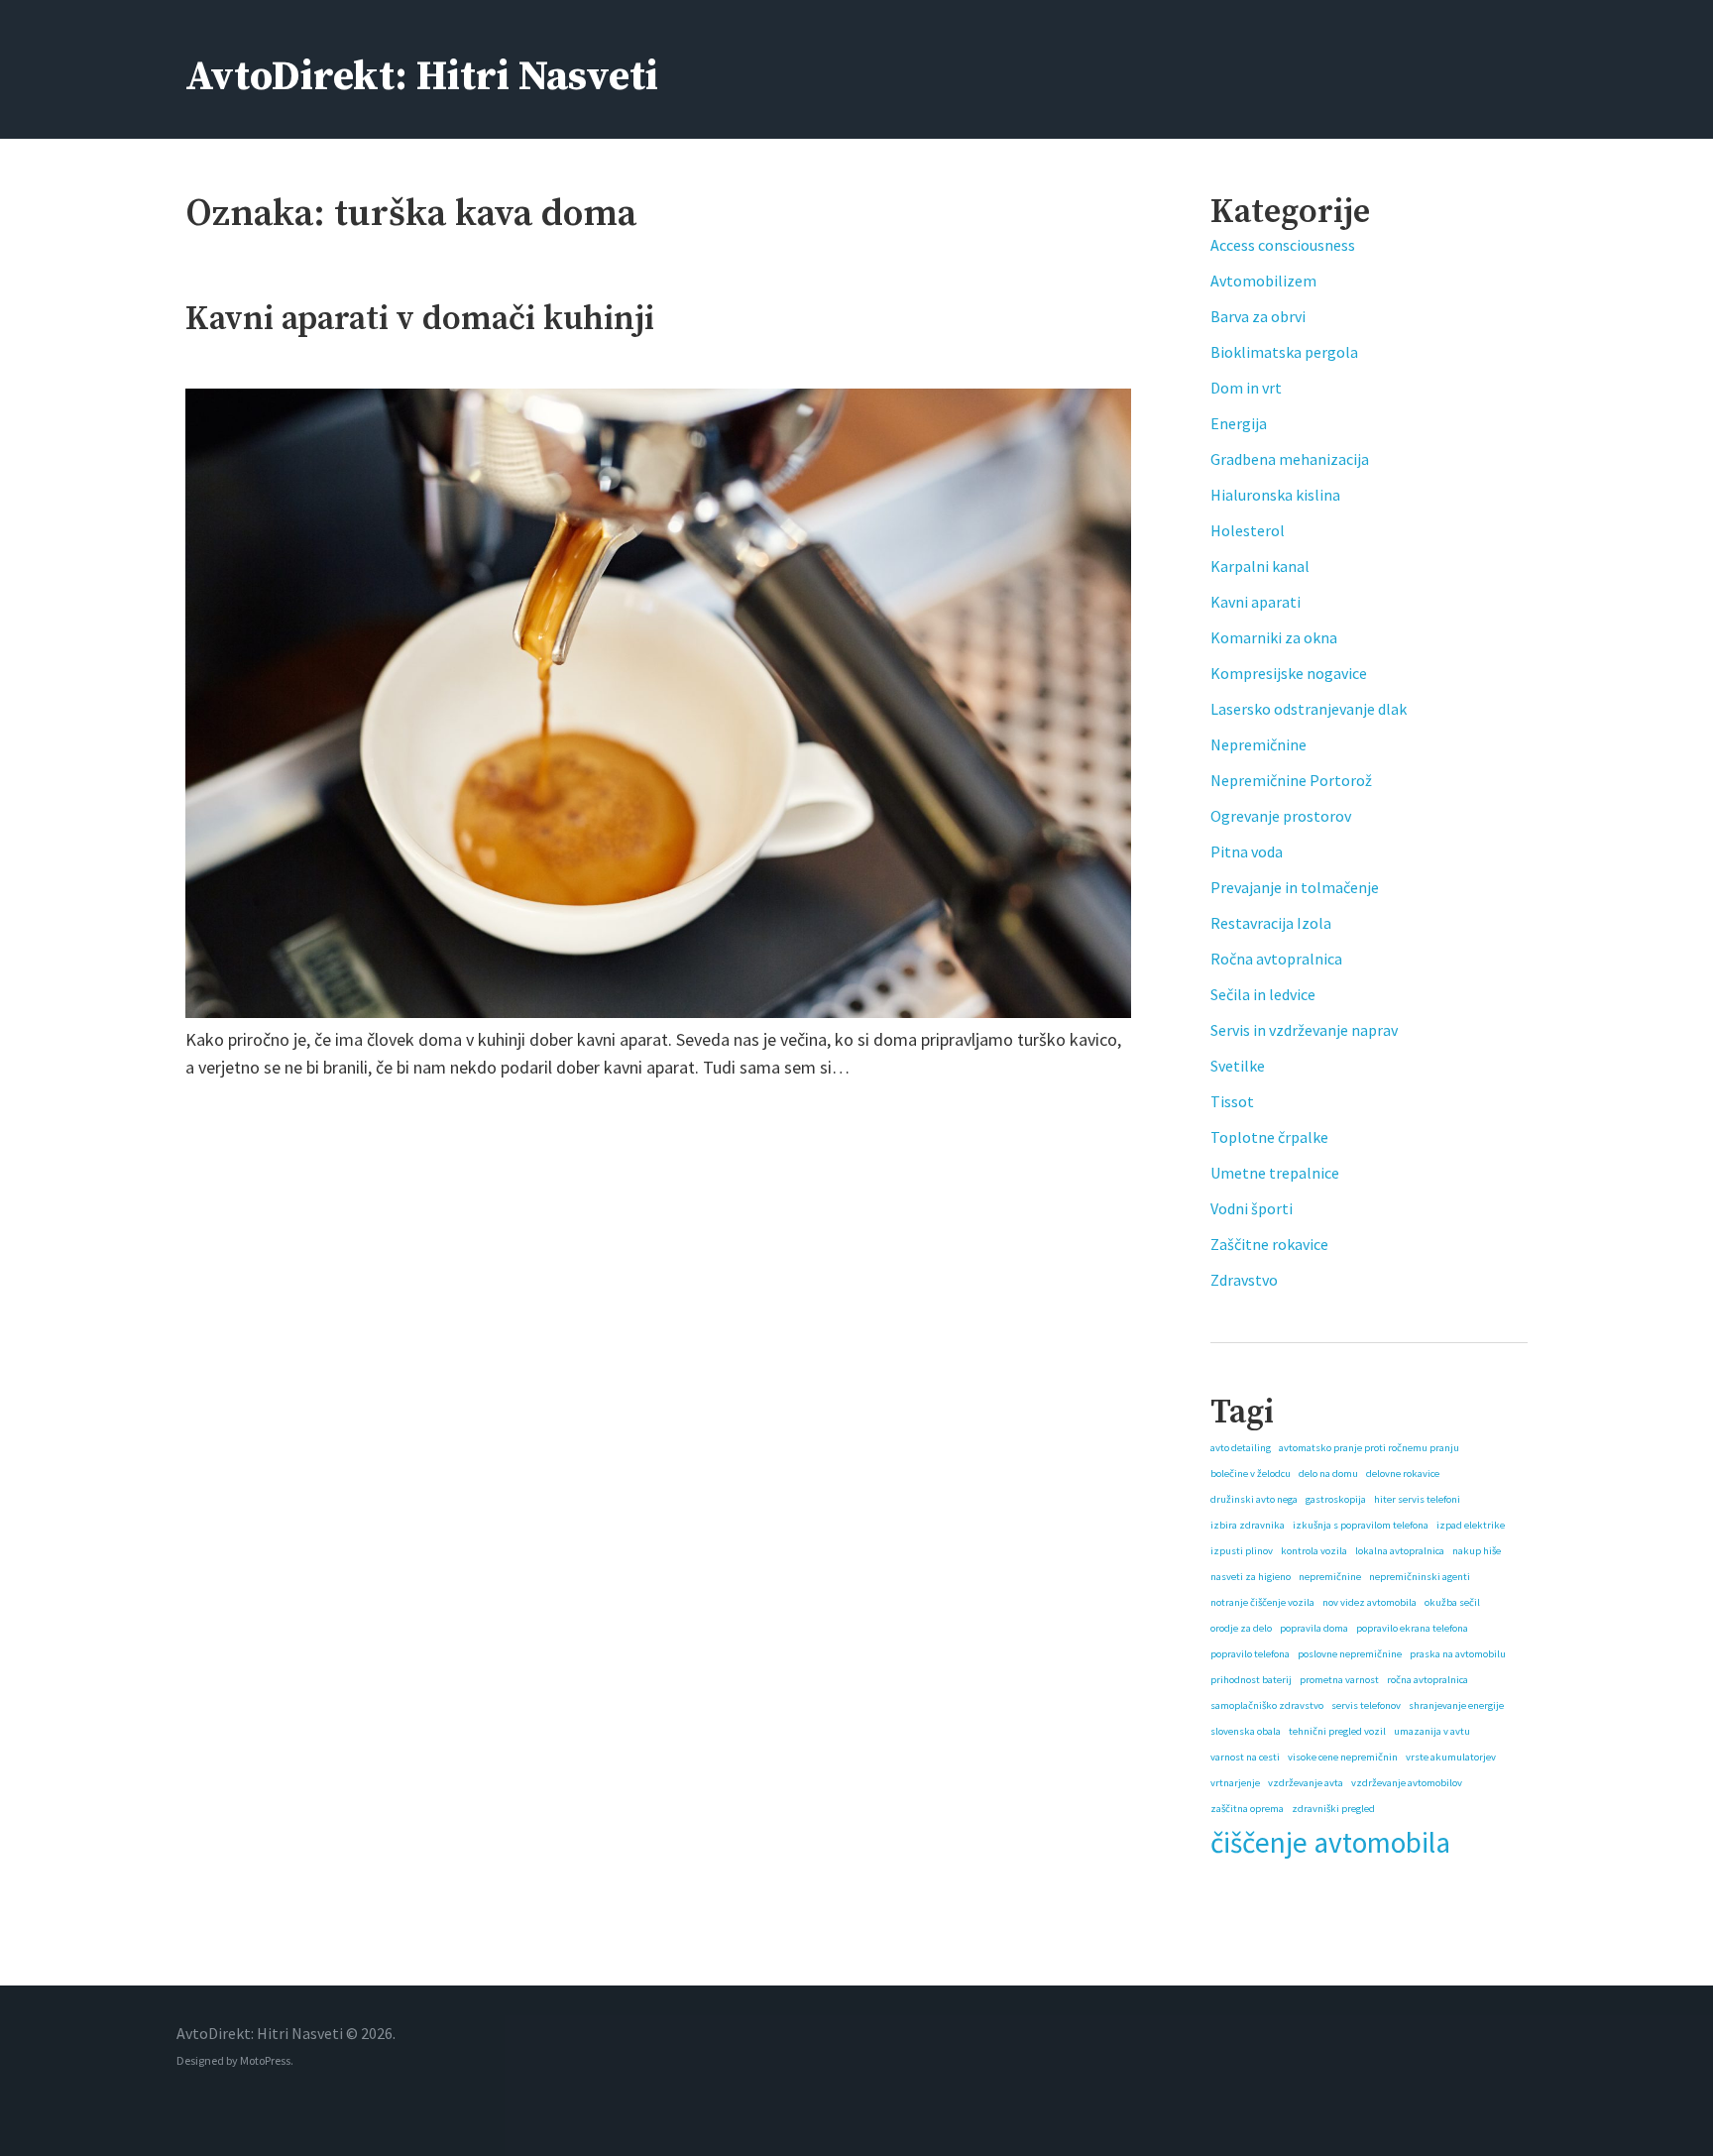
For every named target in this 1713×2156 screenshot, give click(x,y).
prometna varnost (1339, 1680)
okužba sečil (1452, 1602)
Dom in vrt (1246, 388)
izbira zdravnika (1248, 1525)
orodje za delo (1241, 1628)
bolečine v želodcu (1251, 1474)
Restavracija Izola (1271, 923)
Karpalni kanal (1260, 566)
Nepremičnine (1258, 744)
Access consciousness (1283, 245)
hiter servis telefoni (1417, 1499)
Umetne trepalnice (1275, 1173)
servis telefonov (1366, 1705)
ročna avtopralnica (1427, 1680)
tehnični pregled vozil (1337, 1731)
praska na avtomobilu (1458, 1654)
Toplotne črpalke (1269, 1137)
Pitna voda (1247, 851)
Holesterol (1248, 530)
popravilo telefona (1250, 1654)
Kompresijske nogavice (1289, 673)
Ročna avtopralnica (1276, 959)
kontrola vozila (1314, 1551)
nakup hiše (1477, 1551)
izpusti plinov (1242, 1551)
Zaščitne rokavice (1269, 1244)
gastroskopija (1336, 1499)
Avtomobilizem (1263, 281)
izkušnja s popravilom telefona (1361, 1525)
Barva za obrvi (1258, 316)
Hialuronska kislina (1275, 495)
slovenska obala (1246, 1731)
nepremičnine (1330, 1577)
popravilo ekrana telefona (1412, 1628)
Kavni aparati (1256, 602)
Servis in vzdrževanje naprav (1304, 1030)
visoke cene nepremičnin (1343, 1757)
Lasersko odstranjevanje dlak (1309, 709)
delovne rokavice (1403, 1474)
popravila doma (1314, 1628)
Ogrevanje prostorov (1281, 816)
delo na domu (1328, 1474)
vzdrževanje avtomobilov (1407, 1783)
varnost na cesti (1245, 1757)
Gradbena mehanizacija (1290, 459)
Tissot (1232, 1101)
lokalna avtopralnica (1400, 1551)
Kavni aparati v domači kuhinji (420, 319)
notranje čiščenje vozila (1262, 1602)
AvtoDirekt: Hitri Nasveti (422, 77)
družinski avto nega (1254, 1499)
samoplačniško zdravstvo (1267, 1705)
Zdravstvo (1244, 1280)
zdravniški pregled (1333, 1809)
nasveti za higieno (1251, 1577)
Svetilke (1238, 1066)
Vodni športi (1252, 1208)
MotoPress (265, 2060)
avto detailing (1241, 1448)
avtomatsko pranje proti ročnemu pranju (1369, 1448)
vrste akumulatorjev (1451, 1757)
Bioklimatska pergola (1284, 352)
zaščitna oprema (1247, 1809)
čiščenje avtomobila (1330, 1842)
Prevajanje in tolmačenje (1295, 887)
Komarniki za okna (1274, 637)
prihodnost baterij (1251, 1680)
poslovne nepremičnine (1350, 1654)
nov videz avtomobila (1370, 1602)
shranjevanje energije (1456, 1705)
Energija (1239, 423)
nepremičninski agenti (1420, 1577)
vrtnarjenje (1235, 1783)
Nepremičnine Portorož (1291, 780)
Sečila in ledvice (1263, 994)
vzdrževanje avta (1306, 1783)
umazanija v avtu (1432, 1731)
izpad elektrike (1471, 1525)
